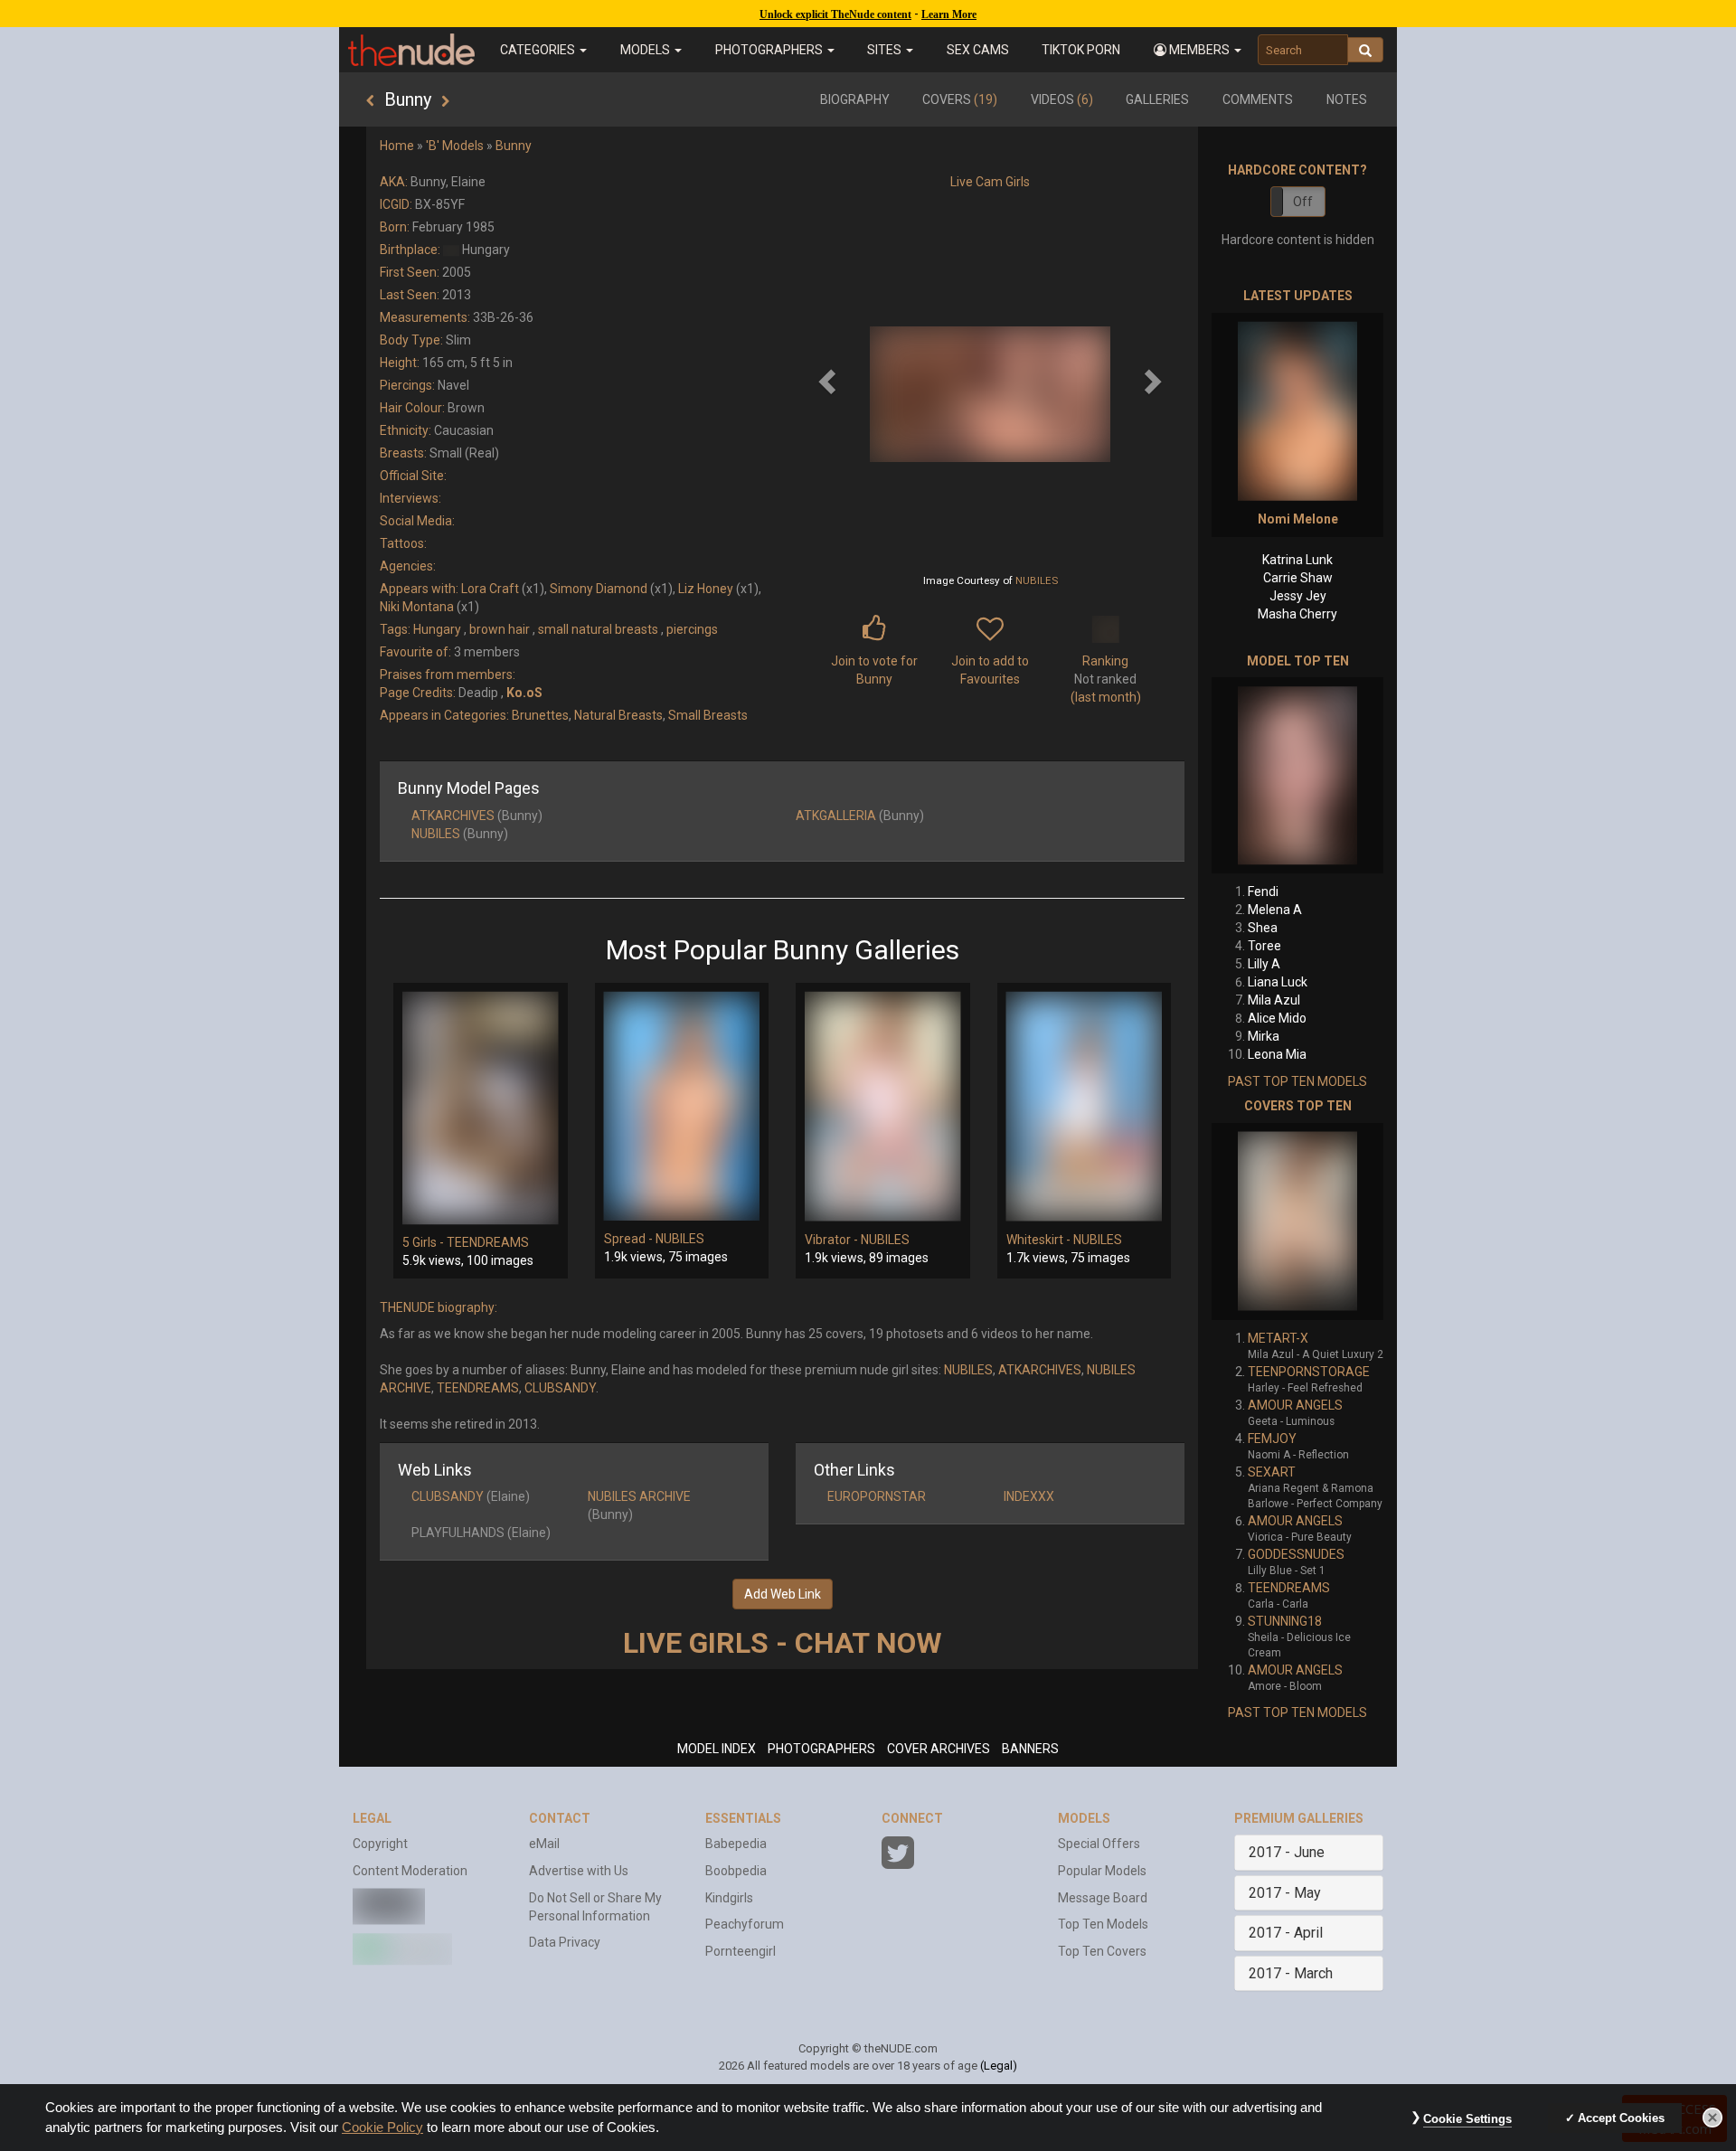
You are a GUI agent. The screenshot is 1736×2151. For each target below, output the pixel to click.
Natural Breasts (618, 715)
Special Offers (1099, 1844)
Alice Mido (1277, 1018)
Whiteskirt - (1040, 1240)
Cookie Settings (1467, 2119)
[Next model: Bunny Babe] (445, 101)
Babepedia (736, 1844)
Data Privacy (565, 1942)
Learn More (949, 14)
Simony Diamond (599, 589)
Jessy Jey (1298, 596)
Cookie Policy (382, 2127)
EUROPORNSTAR (877, 1496)
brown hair (500, 629)
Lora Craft (490, 589)
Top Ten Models (1103, 1924)
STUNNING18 (1285, 1621)
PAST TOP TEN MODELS (1297, 1081)
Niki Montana (417, 607)
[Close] (1712, 2118)
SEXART (1272, 1472)
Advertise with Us (579, 1871)
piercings (692, 629)
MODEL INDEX (717, 1749)
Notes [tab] (1347, 99)
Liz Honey (706, 589)
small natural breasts (598, 629)
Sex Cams (978, 50)
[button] (1198, 50)
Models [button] (646, 50)
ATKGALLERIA (836, 816)
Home (397, 146)
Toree (1264, 946)
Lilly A (1264, 964)
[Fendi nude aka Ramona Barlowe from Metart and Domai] (1297, 775)
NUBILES (1037, 580)
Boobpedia (736, 1871)
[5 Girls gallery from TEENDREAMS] (481, 1108)
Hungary (437, 629)
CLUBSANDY (560, 1388)
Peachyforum (745, 1924)
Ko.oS (524, 693)
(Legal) (999, 2066)
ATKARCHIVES (453, 816)
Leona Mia (1277, 1054)
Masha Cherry (1297, 614)
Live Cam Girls (990, 182)
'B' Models (455, 146)
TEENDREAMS (488, 1242)
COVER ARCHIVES (939, 1749)
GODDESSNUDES (1296, 1554)
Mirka (1264, 1036)
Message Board (1103, 1898)
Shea (1263, 928)
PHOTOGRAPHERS (821, 1749)
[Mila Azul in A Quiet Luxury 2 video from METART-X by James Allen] (1297, 1222)
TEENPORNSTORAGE (1309, 1372)
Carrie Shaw (1298, 578)
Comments (1258, 99)
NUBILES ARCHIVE (639, 1496)
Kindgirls (729, 1898)
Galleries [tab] (1157, 99)
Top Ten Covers (1102, 1951)
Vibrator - (833, 1240)
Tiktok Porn (1081, 50)
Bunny (514, 146)
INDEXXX (1029, 1496)
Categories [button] (539, 50)
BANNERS (1030, 1749)
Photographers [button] (770, 50)
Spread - (630, 1239)
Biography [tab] (855, 99)
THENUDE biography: (439, 1307)
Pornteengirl (741, 1951)
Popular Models (1102, 1871)
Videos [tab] (1062, 99)
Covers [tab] (960, 99)
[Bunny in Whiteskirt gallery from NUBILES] (1085, 1107)
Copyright (380, 1844)
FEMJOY (1272, 1439)
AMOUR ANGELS (1295, 1405)
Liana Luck (1278, 982)
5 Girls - (425, 1242)
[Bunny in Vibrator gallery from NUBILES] (883, 1107)
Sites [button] (886, 50)
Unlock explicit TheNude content (835, 14)
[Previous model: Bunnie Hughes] (370, 101)
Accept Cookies (1621, 2118)
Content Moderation (410, 1871)
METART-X (1278, 1338)
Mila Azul (1274, 1000)
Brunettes (540, 715)
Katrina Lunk (1297, 560)
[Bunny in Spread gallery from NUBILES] (682, 1106)
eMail (544, 1844)
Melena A (1275, 910)
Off (1303, 202)
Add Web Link (783, 1594)
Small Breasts (708, 715)
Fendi (1263, 892)
